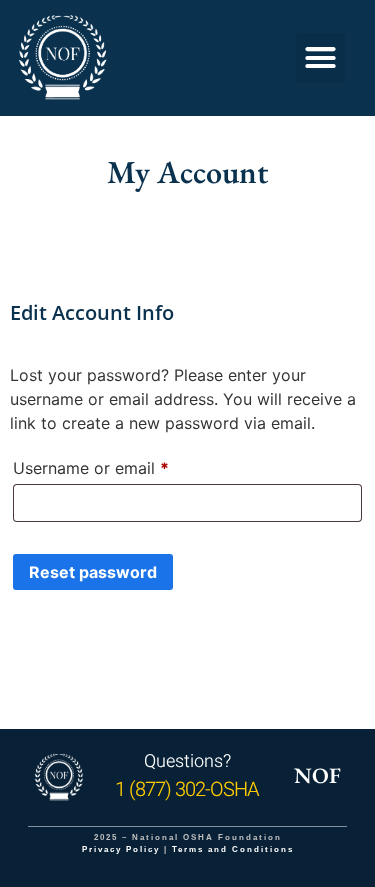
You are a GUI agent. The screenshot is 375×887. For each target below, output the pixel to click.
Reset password (93, 572)
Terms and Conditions (233, 849)
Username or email (124, 465)
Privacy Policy (121, 849)
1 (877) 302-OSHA (187, 789)
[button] (321, 58)
